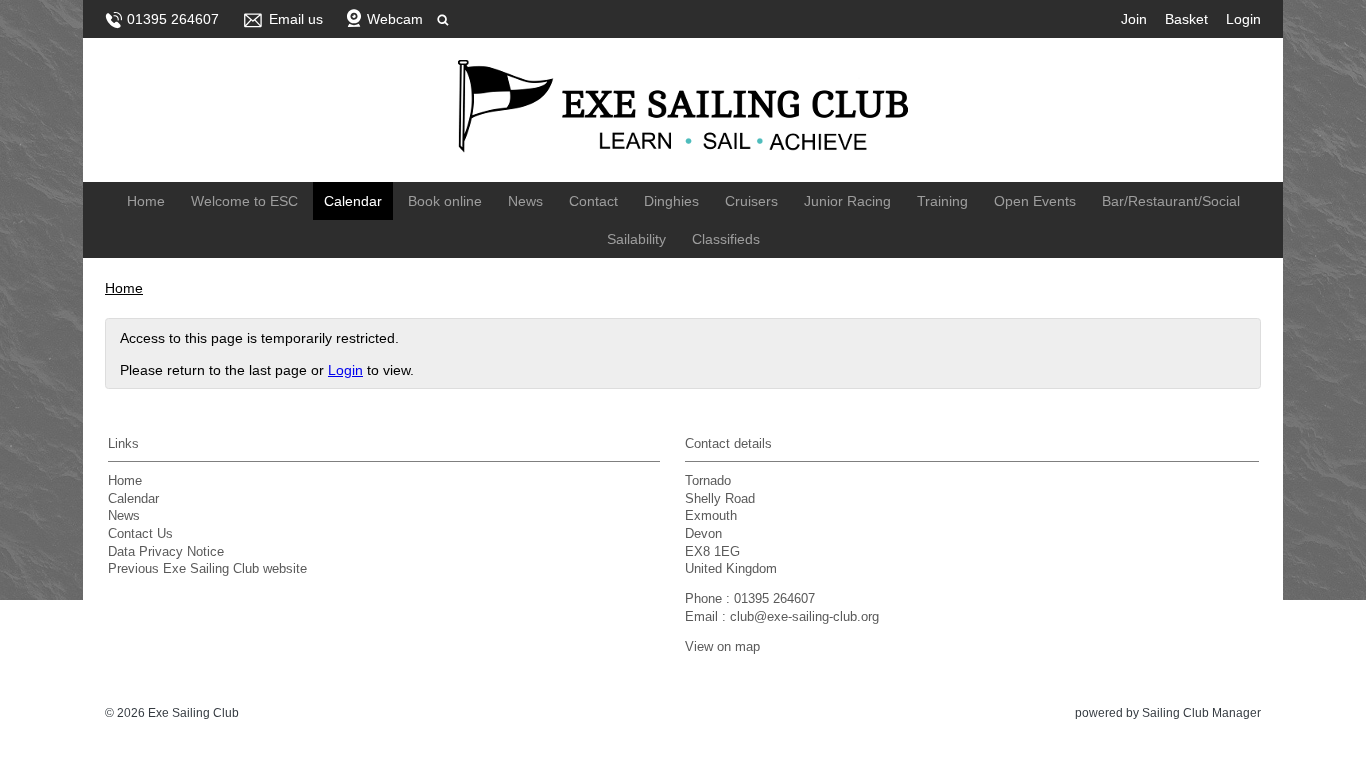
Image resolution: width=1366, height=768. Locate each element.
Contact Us (140, 534)
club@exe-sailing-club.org (804, 617)
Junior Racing (847, 201)
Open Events (1035, 201)
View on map (722, 647)
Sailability (636, 239)
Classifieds (726, 239)
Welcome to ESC (244, 201)
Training (942, 201)
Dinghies (671, 201)
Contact (593, 201)
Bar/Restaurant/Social (1171, 201)
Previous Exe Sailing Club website (207, 569)
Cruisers (751, 201)
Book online (445, 201)
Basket (1186, 19)
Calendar (353, 201)
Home (146, 201)
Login (1243, 19)
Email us (296, 19)
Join (1134, 19)
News (525, 201)
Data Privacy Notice (166, 552)
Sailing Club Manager (1201, 713)
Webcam (395, 19)
